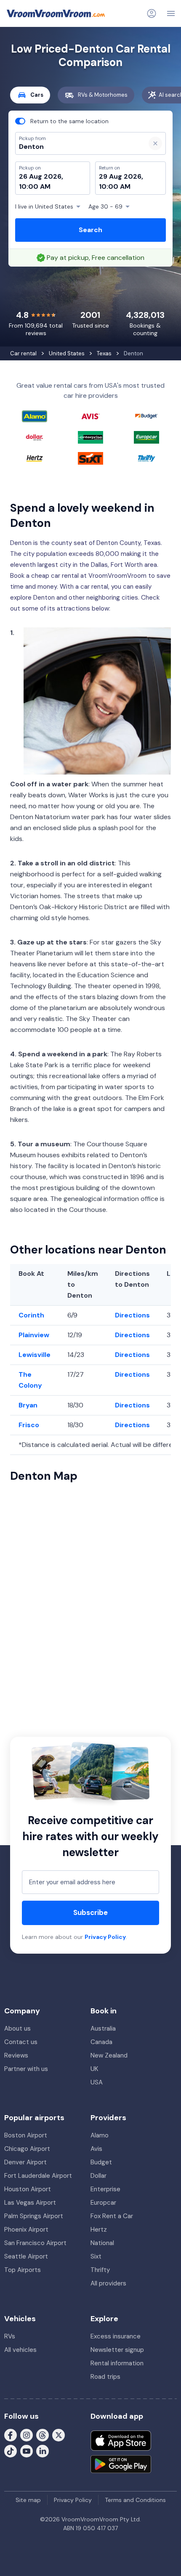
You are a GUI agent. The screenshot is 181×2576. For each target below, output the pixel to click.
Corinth (31, 1315)
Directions (132, 1315)
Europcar (103, 2203)
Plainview (34, 1335)
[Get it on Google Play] (121, 2464)
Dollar (98, 2176)
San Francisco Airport (35, 2243)
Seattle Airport (26, 2256)
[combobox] (77, 147)
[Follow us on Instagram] (27, 2435)
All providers (108, 2283)
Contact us (21, 2042)
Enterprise (105, 2189)
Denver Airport (25, 2162)
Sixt (96, 2256)
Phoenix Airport (26, 2230)
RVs (10, 2336)
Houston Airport (28, 2189)
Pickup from (29, 41)
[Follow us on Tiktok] (11, 2451)
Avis (96, 2149)
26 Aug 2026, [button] (41, 176)
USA (97, 2082)
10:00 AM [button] (35, 186)
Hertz (99, 2230)
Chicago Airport (27, 2149)
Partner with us (26, 2069)
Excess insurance (116, 2336)
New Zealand (109, 2055)
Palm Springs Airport (34, 2216)
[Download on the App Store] (121, 2441)
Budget (101, 2162)
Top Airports (23, 2270)
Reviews (16, 2055)
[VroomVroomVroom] (56, 13)
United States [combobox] (44, 206)
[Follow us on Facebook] (11, 2435)
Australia (103, 2029)
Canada (101, 2042)
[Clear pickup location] (155, 143)
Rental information (117, 2363)
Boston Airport (26, 2135)
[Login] (152, 13)
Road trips (105, 2377)
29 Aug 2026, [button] (121, 176)
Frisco (29, 1425)
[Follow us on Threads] (43, 2435)
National (102, 2243)
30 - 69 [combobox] (105, 206)
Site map (28, 2500)
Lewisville (35, 1355)
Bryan (28, 1405)
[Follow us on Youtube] (27, 2451)
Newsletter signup (117, 2350)
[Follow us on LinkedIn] (43, 2451)
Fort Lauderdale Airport (38, 2176)
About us (17, 2029)
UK (94, 2069)
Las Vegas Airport (30, 2203)
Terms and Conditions (135, 2500)
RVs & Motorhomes (103, 95)
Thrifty (100, 2270)
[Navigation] (171, 13)
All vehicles (20, 2350)
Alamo (100, 2135)
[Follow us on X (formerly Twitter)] (59, 2435)
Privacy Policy (105, 1937)
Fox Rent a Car (112, 2216)
